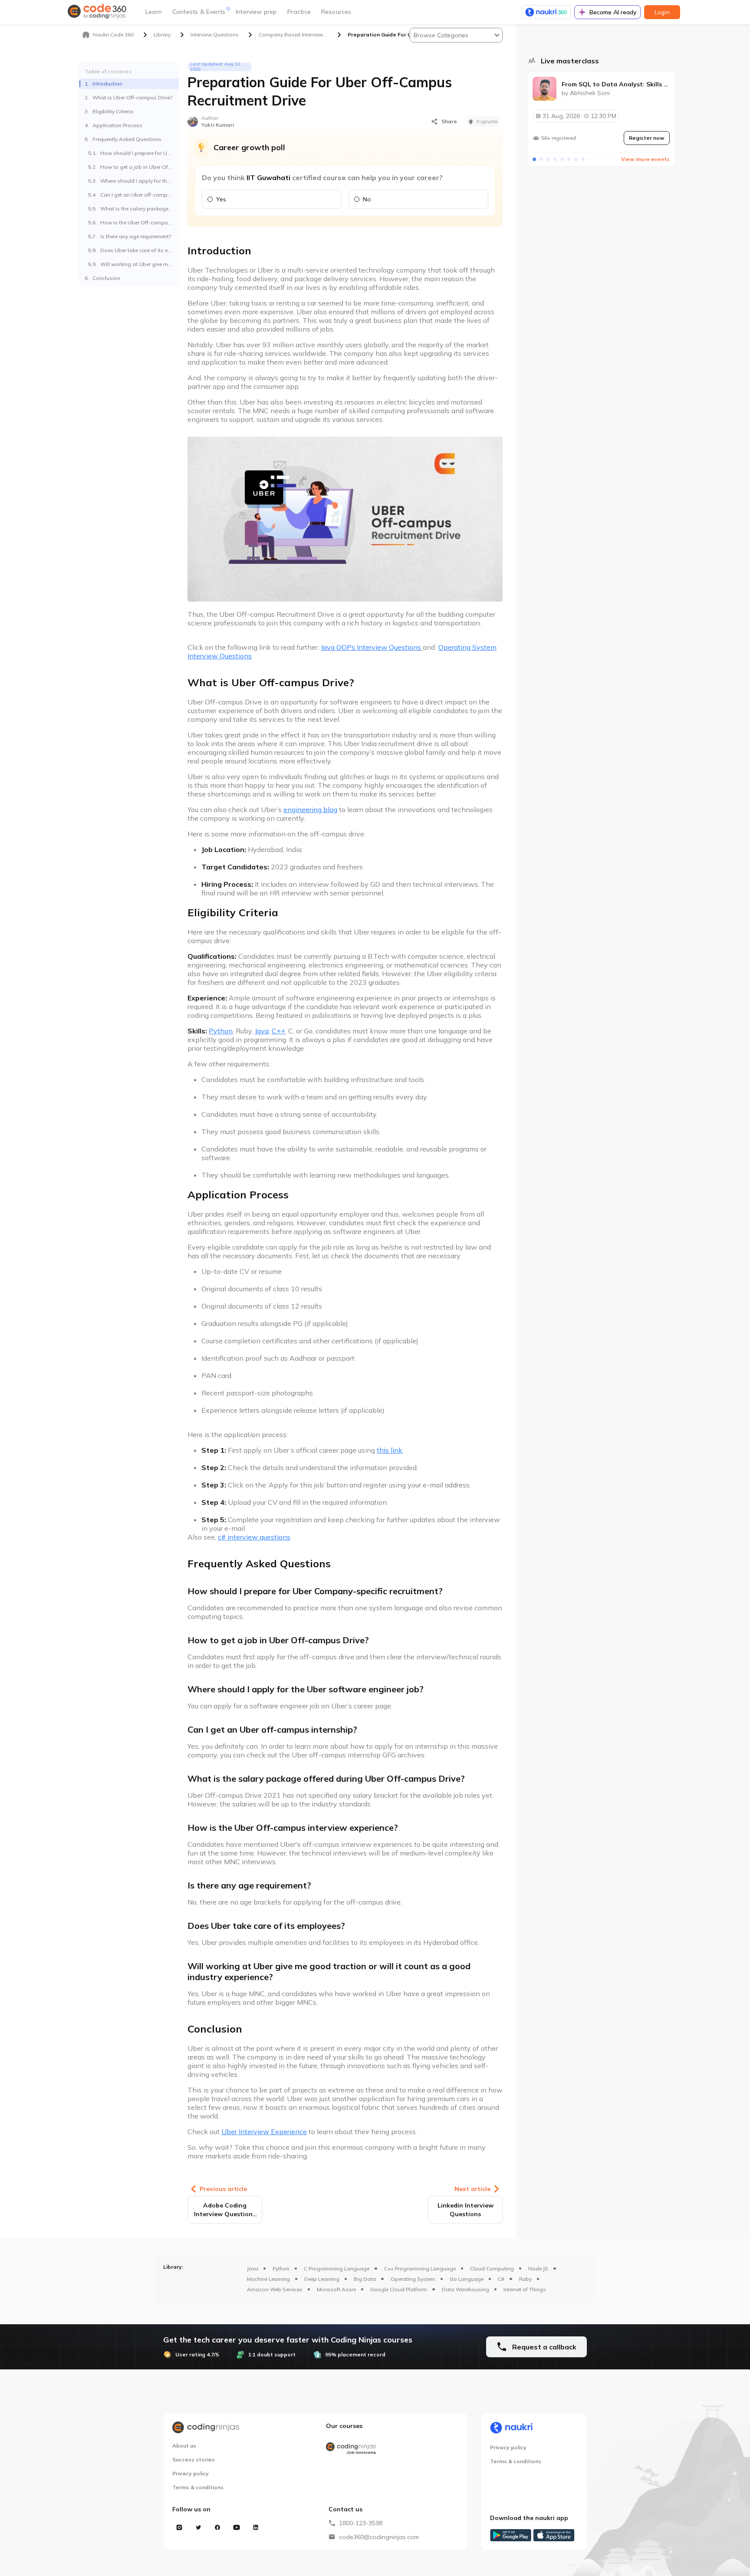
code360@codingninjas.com (379, 2537)
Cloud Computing (492, 2268)
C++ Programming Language (420, 2268)
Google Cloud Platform (399, 2289)
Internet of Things (525, 2289)
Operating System (413, 2279)
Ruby (525, 2279)
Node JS (538, 2268)
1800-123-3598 (361, 2523)
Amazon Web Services (275, 2289)
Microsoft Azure (336, 2289)
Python (281, 2268)
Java (253, 2268)
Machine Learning (268, 2279)
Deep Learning (322, 2279)
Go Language (467, 2279)
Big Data (365, 2279)
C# (501, 2279)
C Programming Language (337, 2268)
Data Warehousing (465, 2289)
